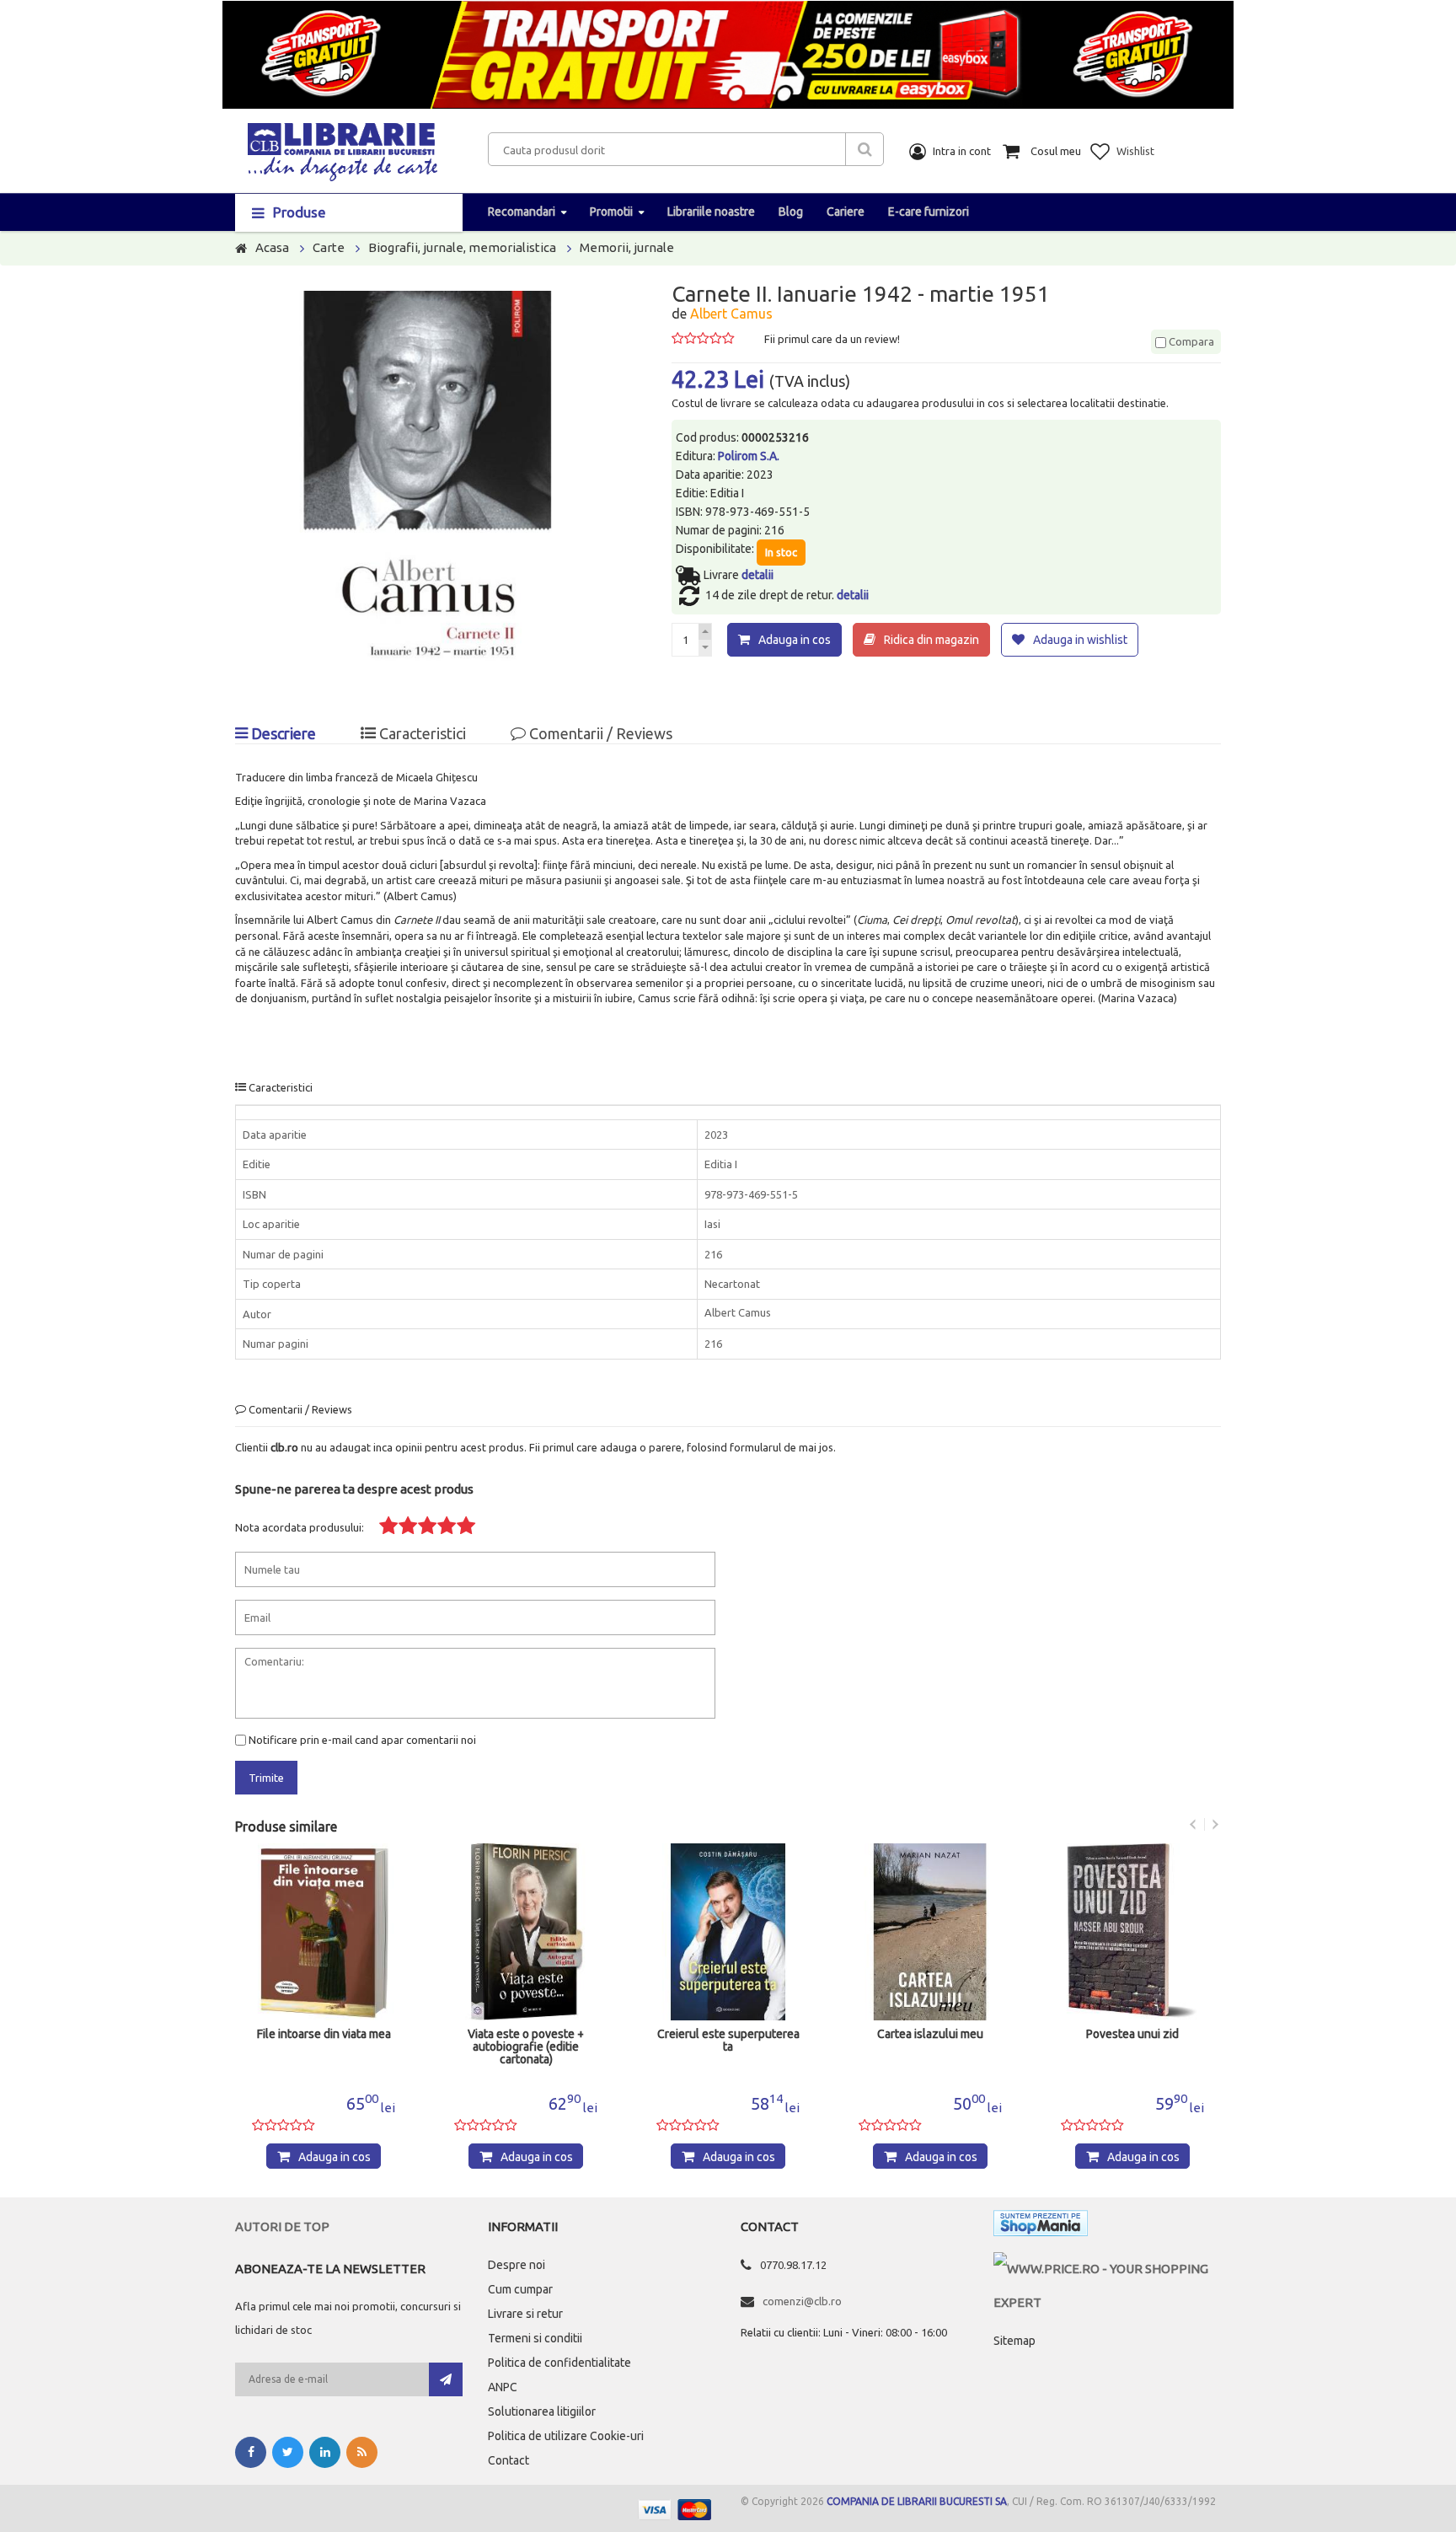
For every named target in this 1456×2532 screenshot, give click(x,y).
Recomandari (522, 212)
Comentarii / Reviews (599, 733)
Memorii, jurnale (627, 247)
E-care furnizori (929, 212)
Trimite (266, 1778)
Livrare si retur (525, 2314)
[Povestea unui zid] (1132, 1932)
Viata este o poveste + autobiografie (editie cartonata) (526, 2047)
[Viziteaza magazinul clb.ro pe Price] (1107, 2269)
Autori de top (282, 2226)
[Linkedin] (325, 2452)
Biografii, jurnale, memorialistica (462, 247)
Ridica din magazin (931, 640)
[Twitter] (288, 2452)
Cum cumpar (520, 2289)
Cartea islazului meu (930, 2034)
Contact (509, 2460)
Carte (329, 247)
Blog (791, 212)
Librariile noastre (711, 212)
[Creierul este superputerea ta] (728, 1932)
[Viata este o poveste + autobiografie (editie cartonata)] (526, 1932)
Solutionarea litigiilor (542, 2411)
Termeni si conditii (535, 2338)
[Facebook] (251, 2452)
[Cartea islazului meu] (930, 1932)
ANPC (503, 2387)
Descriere (282, 733)
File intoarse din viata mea (324, 2034)
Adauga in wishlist (1080, 640)
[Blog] (362, 2452)
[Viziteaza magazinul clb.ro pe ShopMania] (1041, 2226)
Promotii (611, 212)
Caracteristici (421, 733)
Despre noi (517, 2265)
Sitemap (1014, 2341)
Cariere (846, 212)
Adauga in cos (795, 640)
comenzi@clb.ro (802, 2301)
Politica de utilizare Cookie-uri (566, 2436)
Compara (1190, 341)
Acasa (272, 247)
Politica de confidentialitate (559, 2363)
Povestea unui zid (1132, 2034)
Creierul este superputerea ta (728, 2041)
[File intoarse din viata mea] (324, 1932)
